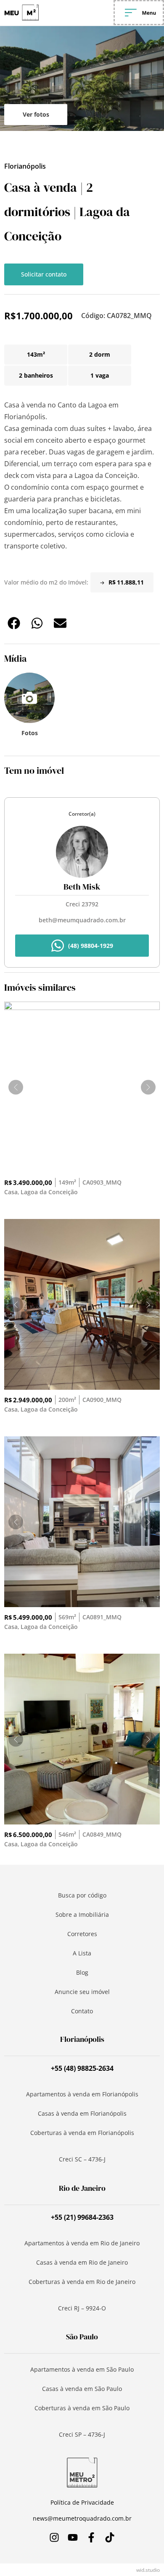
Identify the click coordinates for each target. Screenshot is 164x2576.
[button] (14, 623)
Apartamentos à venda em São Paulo (82, 2369)
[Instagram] (54, 2537)
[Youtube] (73, 2537)
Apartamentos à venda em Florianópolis (82, 2094)
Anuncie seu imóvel (82, 1992)
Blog (82, 1972)
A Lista (82, 1953)
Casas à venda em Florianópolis (82, 2113)
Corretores (82, 1934)
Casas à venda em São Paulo (82, 2389)
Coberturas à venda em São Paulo (82, 2408)
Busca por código (82, 1895)
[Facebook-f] (91, 2537)
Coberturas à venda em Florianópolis (82, 2133)
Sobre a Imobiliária (82, 1914)
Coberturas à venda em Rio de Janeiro (82, 2282)
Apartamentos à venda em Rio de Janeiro (82, 2243)
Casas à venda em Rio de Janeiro (82, 2262)
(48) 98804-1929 (91, 946)
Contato (82, 2011)
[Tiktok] (110, 2537)
